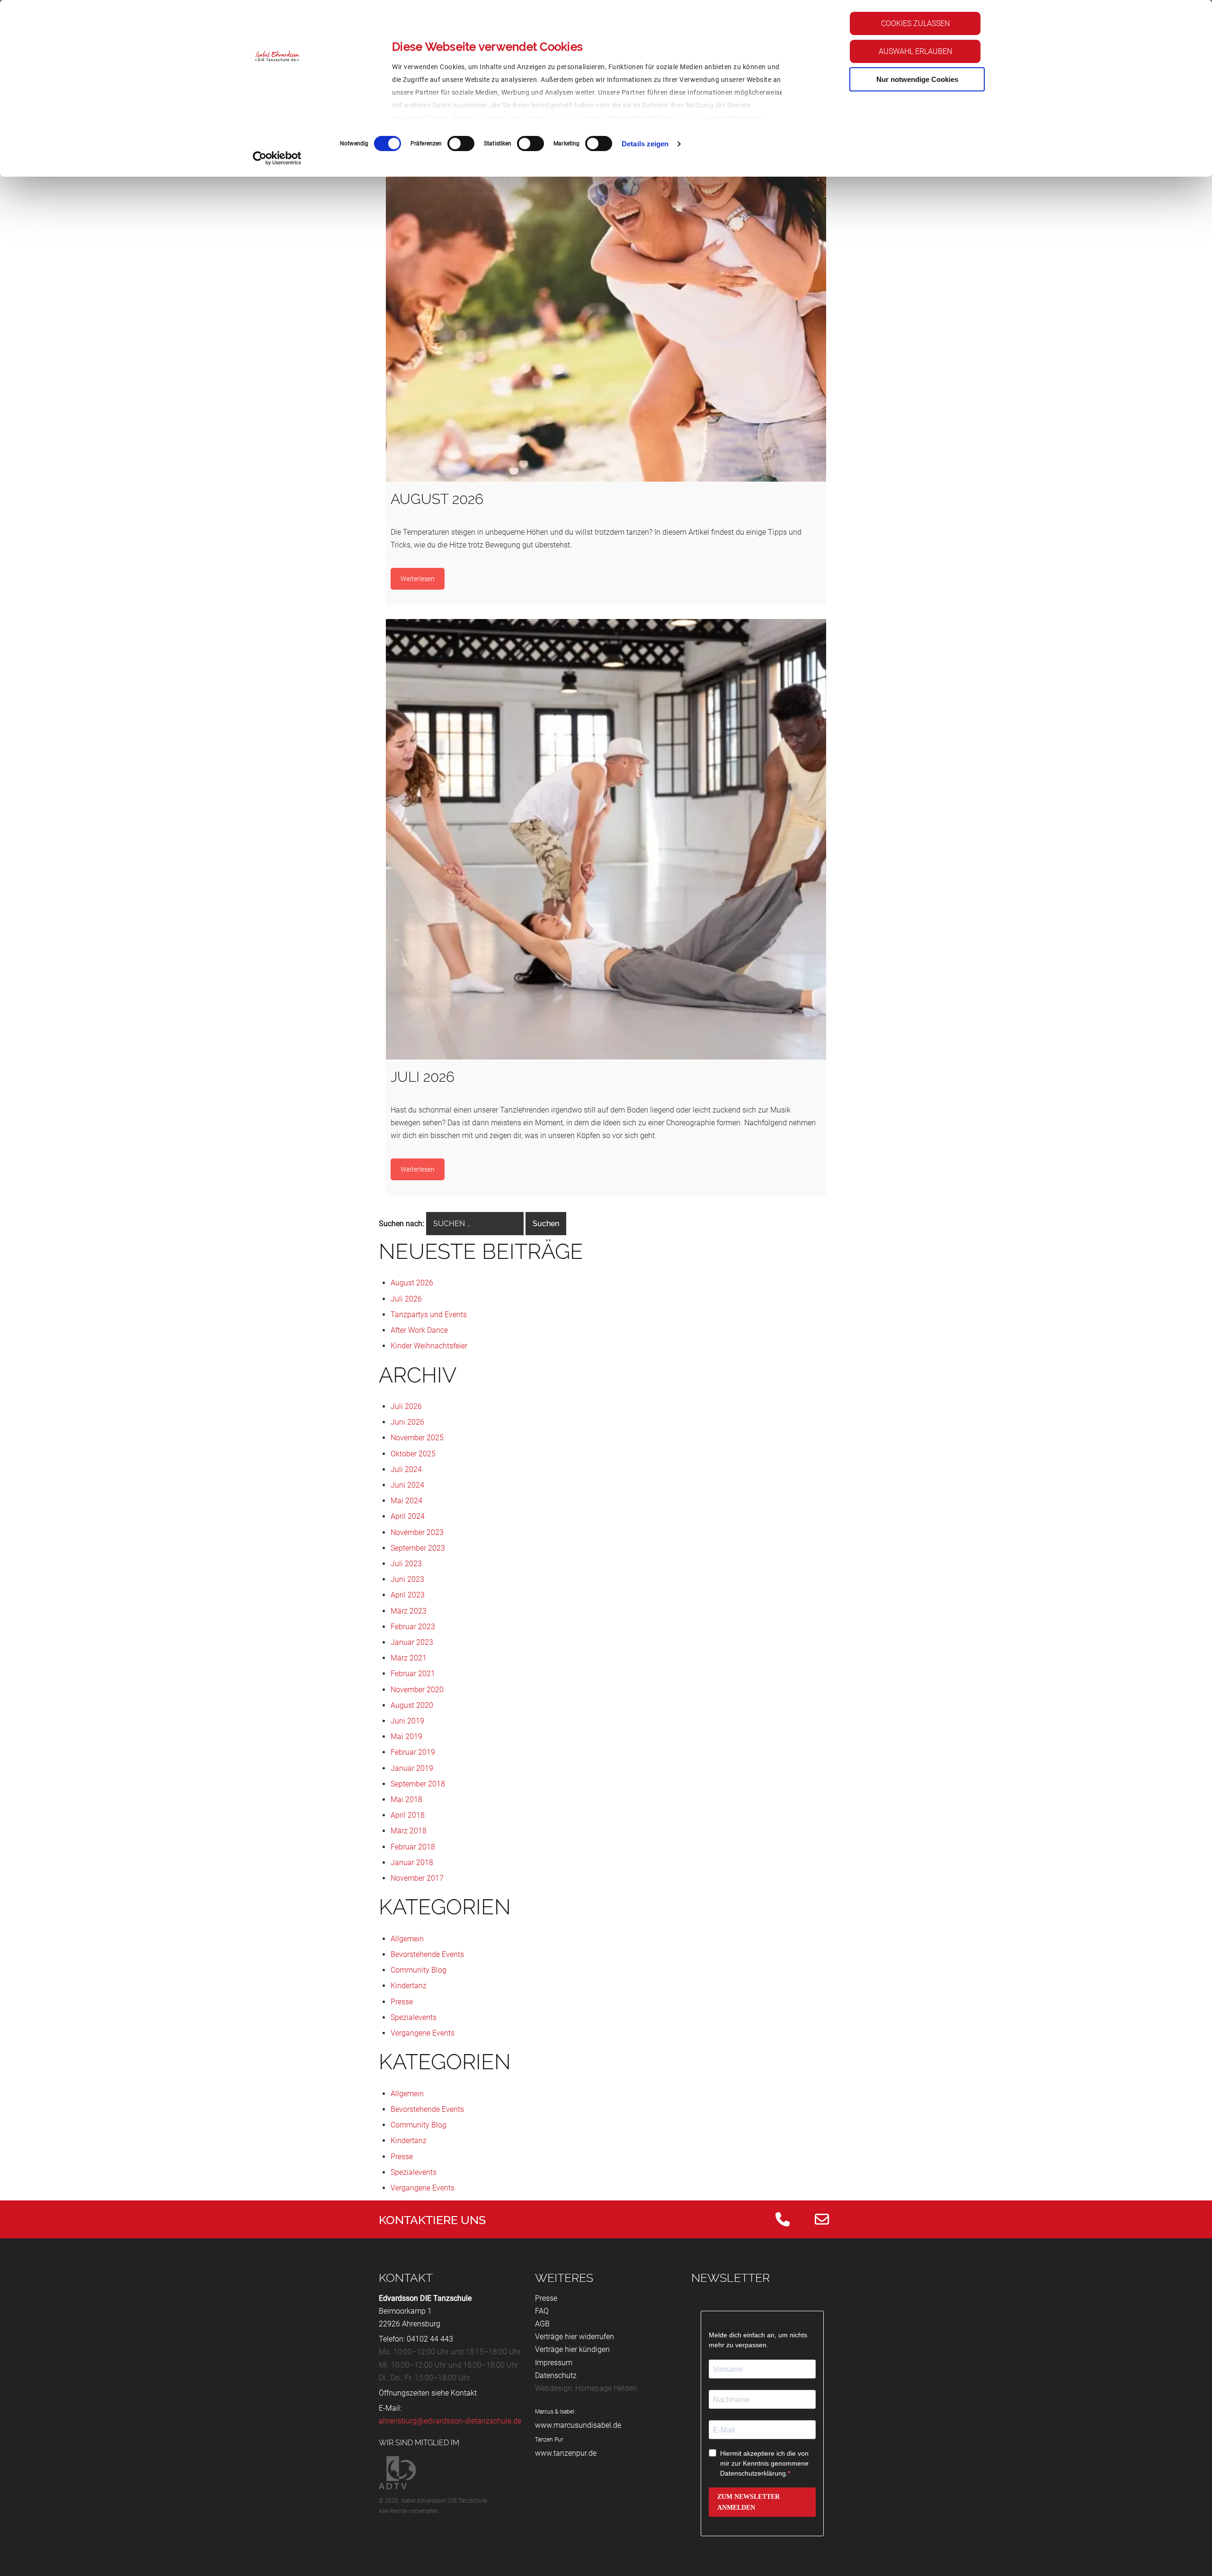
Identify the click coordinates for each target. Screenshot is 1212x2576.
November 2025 (417, 1438)
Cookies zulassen (915, 23)
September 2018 (418, 1784)
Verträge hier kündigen (572, 2349)
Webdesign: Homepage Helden (586, 2388)
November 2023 (417, 1532)
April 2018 (408, 1815)
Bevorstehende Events (427, 1954)
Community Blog (419, 1970)
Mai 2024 (406, 1501)
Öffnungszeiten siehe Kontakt (428, 2393)
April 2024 (408, 1516)
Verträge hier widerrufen (575, 2337)
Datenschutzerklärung (642, 118)
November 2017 (417, 1878)
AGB (542, 2324)
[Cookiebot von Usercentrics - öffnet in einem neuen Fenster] (277, 158)
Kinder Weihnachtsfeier (429, 1346)
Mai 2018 (406, 1800)
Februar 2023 (413, 1627)
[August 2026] (606, 261)
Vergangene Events (423, 2033)
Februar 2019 (413, 1752)
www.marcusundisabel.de (578, 2425)
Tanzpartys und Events (429, 1315)
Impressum (746, 118)
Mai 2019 (406, 1737)
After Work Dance (419, 1330)
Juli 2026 (406, 1299)
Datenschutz (556, 2375)
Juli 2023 (406, 1564)
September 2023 (418, 1548)
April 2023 (408, 1595)
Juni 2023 (407, 1579)
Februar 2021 (413, 1674)
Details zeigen (645, 144)
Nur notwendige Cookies (917, 79)
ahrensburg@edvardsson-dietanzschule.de (450, 2421)
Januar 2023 (412, 1642)
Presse (402, 2002)
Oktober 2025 (413, 1454)
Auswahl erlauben (915, 51)
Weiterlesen (418, 579)
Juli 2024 (406, 1469)
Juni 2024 (407, 1485)
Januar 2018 (412, 1862)
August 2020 (412, 1705)
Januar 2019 (412, 1768)
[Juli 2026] (606, 839)
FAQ (542, 2311)
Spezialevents (414, 2017)
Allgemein (407, 1939)
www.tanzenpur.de (566, 2453)
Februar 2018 (413, 1847)
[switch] (461, 144)
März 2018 (409, 1831)
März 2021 (409, 1658)
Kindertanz (409, 1986)
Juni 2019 (407, 1721)
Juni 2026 (407, 1422)
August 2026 (412, 1283)
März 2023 (409, 1611)
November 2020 (417, 1690)
